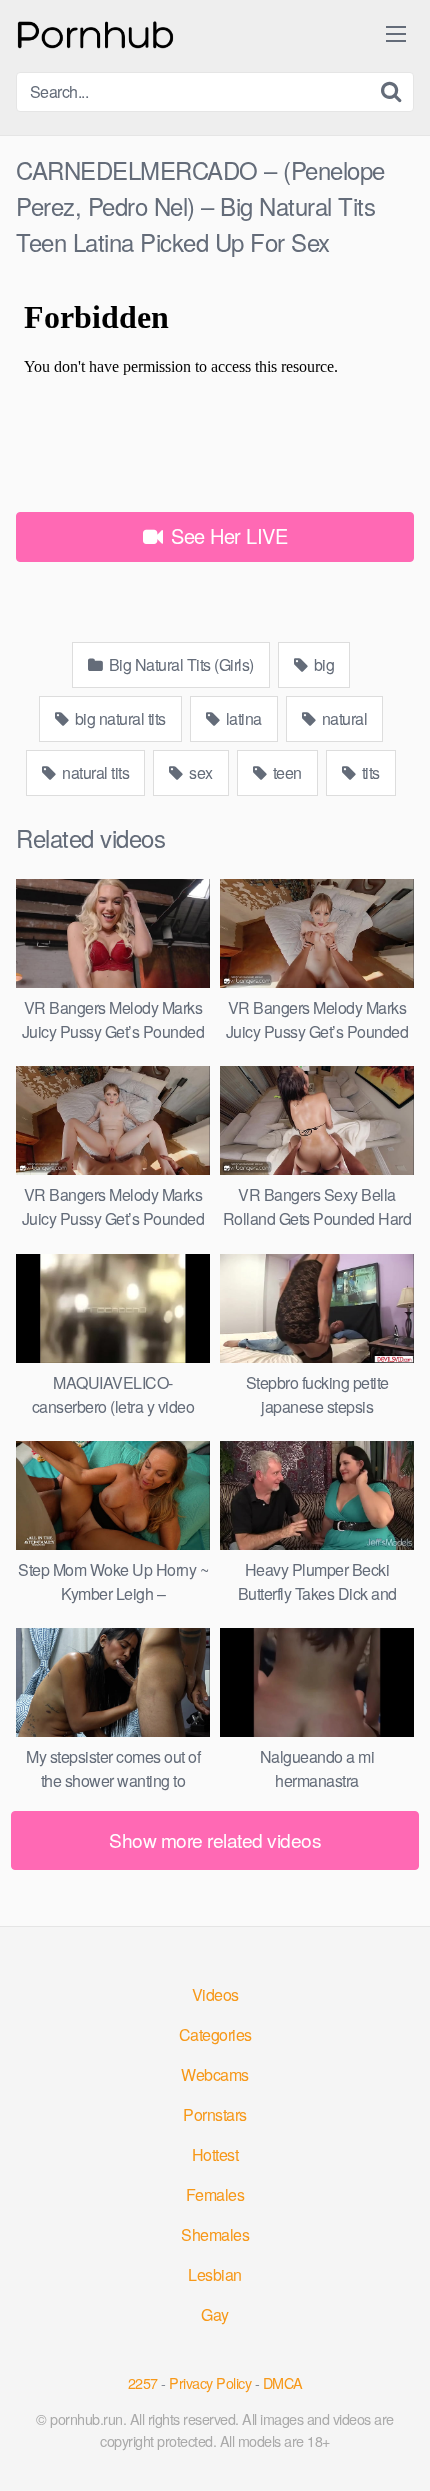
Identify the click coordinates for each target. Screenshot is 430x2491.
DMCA (283, 2382)
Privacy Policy (210, 2382)
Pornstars (215, 2114)
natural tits (94, 772)
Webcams (215, 2074)
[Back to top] (395, 2447)
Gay (215, 2314)
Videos (215, 1994)
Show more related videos (215, 1839)
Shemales (215, 2234)
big (322, 664)
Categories (215, 2034)
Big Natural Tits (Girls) (179, 664)
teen (285, 772)
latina (242, 718)
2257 (143, 2382)
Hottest (215, 2154)
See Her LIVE (227, 535)
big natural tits (118, 718)
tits (369, 772)
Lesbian (215, 2274)
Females (215, 2194)
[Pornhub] (96, 32)
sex (199, 772)
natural (342, 718)
